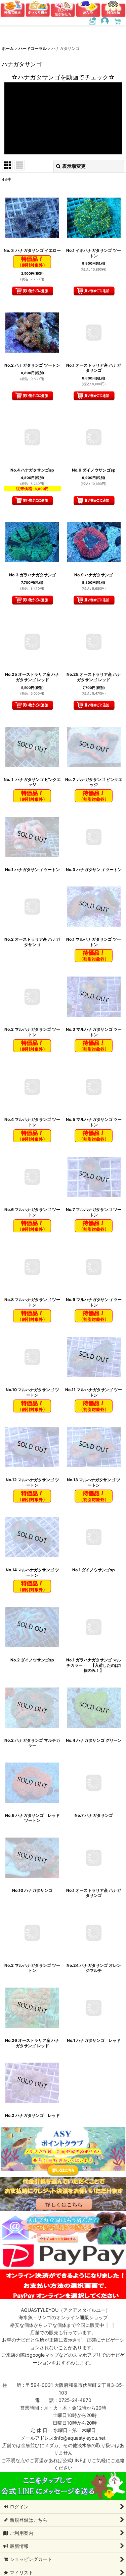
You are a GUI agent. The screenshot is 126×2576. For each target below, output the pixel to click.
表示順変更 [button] (74, 166)
